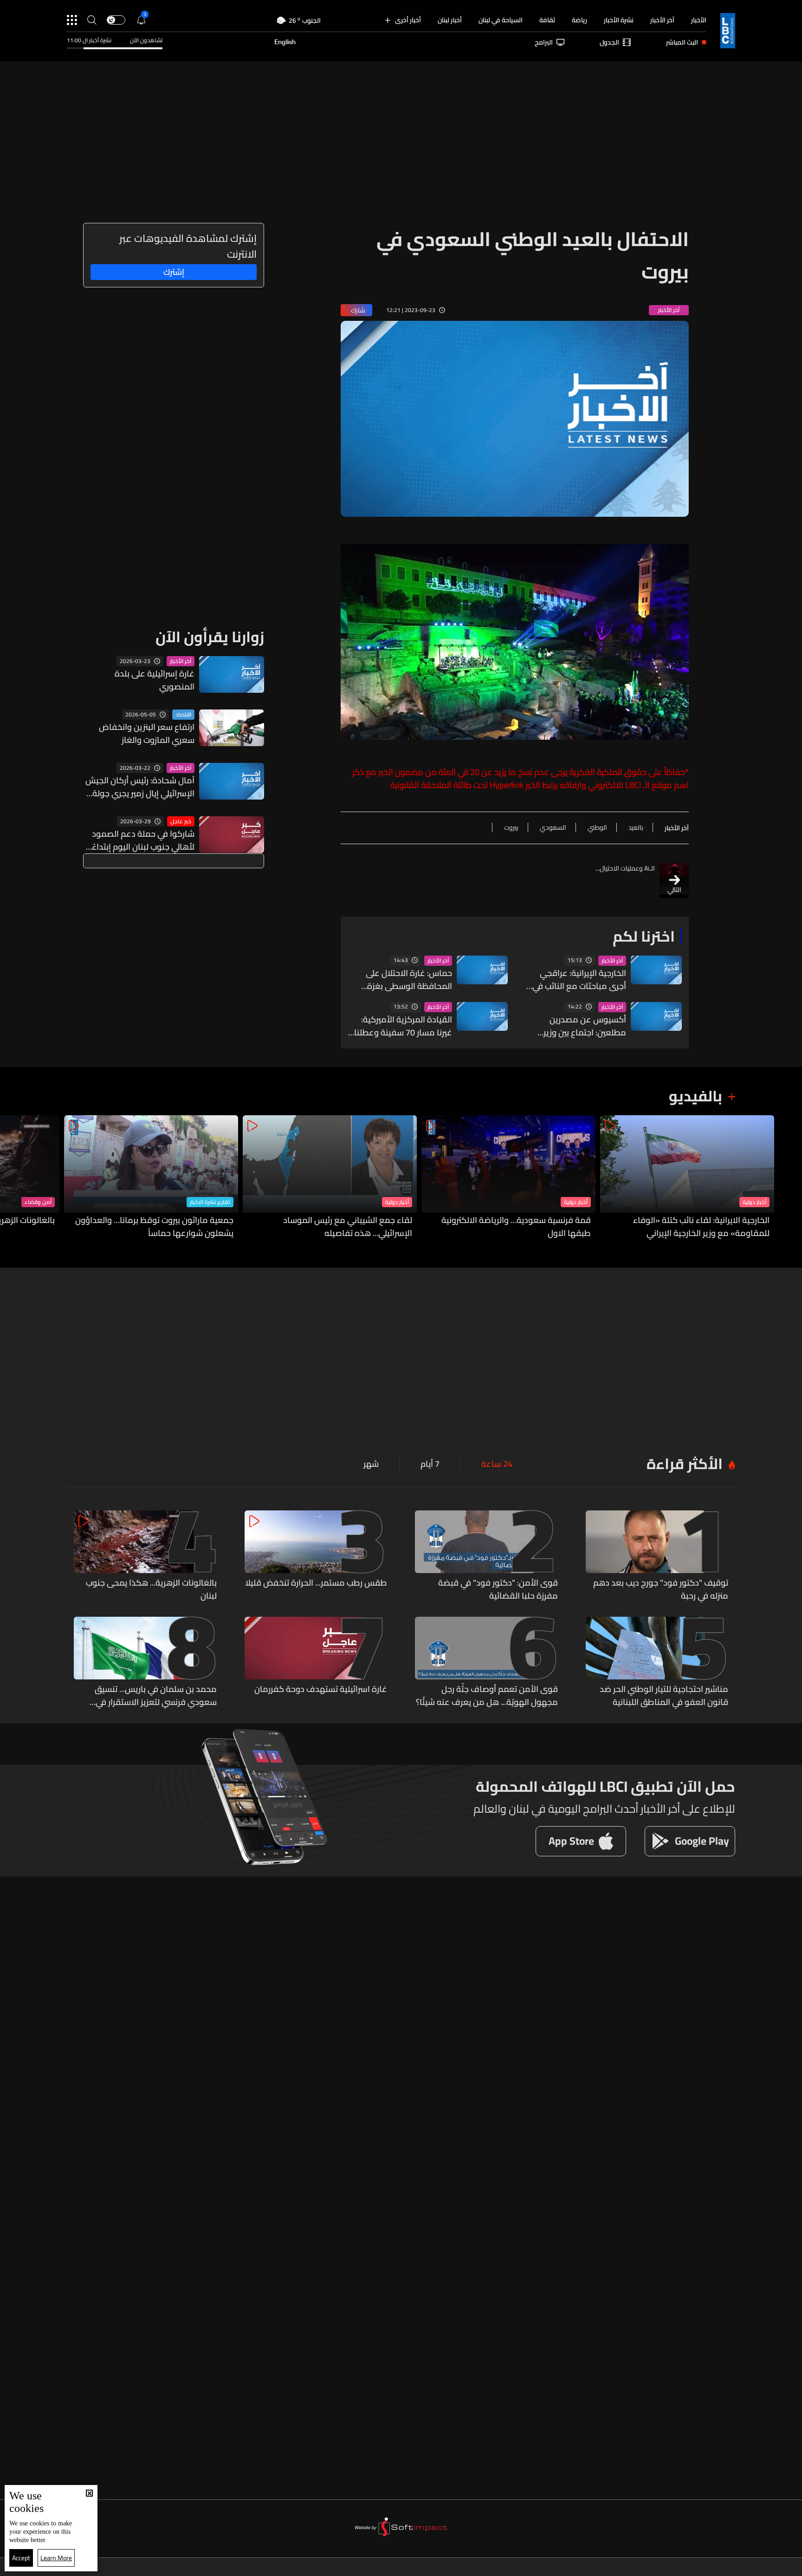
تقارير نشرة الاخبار (210, 1202)
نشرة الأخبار (619, 20)
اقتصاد (183, 715)
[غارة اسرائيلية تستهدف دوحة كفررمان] (316, 1663)
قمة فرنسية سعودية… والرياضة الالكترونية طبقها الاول (516, 1227)
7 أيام (430, 1464)
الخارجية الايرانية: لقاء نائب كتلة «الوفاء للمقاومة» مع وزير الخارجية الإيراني (701, 1227)
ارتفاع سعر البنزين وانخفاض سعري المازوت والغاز (147, 734)
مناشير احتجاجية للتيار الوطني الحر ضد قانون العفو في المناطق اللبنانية (664, 1696)
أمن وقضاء (38, 1202)
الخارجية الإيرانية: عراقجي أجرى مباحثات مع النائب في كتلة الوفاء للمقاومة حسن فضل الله (578, 980)
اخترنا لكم (644, 936)
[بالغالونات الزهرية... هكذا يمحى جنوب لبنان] (145, 1556)
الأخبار (699, 20)
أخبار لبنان (450, 20)
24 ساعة (497, 1464)
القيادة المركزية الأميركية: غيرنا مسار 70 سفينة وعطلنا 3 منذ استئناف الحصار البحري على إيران (402, 1026)
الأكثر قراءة (685, 1464)
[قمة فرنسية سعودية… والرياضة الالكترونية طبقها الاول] (508, 1178)
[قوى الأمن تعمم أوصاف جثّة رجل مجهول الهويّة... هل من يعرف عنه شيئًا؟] (486, 1663)
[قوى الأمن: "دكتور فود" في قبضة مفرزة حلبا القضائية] (486, 1556)
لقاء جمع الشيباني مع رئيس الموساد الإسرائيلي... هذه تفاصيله (348, 1227)
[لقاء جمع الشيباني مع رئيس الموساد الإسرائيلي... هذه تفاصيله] (330, 1178)
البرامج (544, 42)
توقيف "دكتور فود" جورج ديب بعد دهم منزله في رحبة (661, 1589)
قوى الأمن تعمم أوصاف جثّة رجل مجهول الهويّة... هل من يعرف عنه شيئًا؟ (487, 1696)
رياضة (579, 20)
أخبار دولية (754, 1202)
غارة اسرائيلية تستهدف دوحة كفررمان (321, 1690)
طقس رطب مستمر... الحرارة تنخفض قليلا (316, 1583)
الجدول (609, 42)
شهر (371, 1464)
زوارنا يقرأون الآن (210, 637)
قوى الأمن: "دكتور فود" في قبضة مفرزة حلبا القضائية (498, 1589)
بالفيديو (695, 1096)
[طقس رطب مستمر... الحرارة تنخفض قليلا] (316, 1556)
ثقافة (547, 20)
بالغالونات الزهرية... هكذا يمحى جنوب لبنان (151, 1589)
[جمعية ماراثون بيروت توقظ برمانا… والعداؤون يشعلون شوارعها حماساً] (151, 1178)
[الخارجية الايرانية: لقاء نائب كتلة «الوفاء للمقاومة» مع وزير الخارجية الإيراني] (687, 1178)
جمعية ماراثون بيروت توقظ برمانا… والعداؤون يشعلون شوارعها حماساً (154, 1227)
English (285, 42)
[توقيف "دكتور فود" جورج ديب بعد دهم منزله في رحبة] (657, 1556)
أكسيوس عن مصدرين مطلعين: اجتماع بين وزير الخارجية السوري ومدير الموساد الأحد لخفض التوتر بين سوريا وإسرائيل (580, 1026)
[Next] (12, 1178)
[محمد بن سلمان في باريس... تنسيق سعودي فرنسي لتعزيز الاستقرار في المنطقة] (145, 1663)
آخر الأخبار (662, 20)
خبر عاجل (181, 821)
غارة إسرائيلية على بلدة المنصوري (155, 680)
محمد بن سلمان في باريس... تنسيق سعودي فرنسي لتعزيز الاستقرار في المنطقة (156, 1696)
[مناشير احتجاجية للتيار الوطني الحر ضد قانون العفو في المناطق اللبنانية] (657, 1663)
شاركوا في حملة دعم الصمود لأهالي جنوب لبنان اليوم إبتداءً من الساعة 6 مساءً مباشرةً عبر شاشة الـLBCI (141, 840)
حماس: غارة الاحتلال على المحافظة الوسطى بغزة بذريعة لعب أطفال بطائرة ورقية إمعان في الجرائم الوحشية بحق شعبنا (408, 980)
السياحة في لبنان (501, 20)
